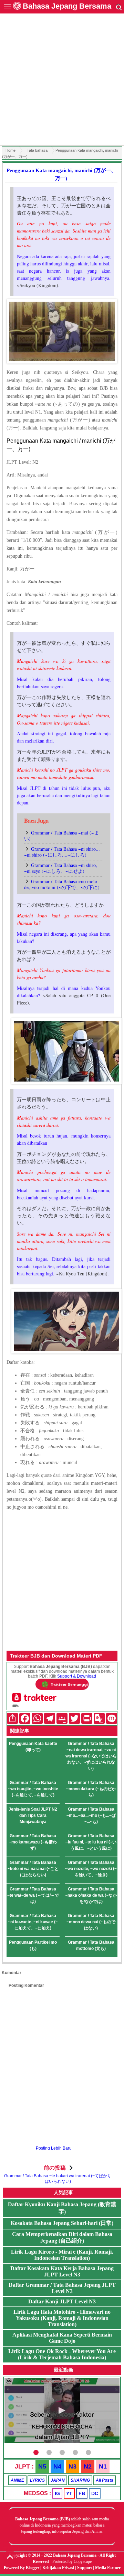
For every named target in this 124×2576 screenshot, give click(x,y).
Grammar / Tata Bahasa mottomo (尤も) (91, 1945)
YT (69, 2493)
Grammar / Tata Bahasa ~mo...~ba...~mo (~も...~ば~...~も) (91, 1815)
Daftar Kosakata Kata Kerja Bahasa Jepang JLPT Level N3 (62, 2271)
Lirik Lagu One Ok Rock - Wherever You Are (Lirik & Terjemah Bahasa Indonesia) (62, 2354)
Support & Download (77, 1676)
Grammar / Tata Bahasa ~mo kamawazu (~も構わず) (33, 1842)
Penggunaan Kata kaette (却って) (33, 1747)
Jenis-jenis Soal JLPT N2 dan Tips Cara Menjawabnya (33, 1815)
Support (85, 2568)
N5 (42, 2466)
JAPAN (58, 2480)
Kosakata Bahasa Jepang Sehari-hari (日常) (62, 2223)
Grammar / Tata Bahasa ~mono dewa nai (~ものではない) (91, 1922)
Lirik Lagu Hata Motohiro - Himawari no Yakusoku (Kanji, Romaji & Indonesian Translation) (62, 2318)
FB (82, 2493)
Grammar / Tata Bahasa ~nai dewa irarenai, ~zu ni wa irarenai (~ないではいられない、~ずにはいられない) (91, 1756)
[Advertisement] (62, 81)
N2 (88, 2466)
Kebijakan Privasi (58, 2568)
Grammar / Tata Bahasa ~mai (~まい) (61, 836)
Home (11, 150)
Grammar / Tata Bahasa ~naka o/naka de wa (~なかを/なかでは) (91, 1895)
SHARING (80, 2480)
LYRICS (37, 2480)
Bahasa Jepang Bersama (67, 6)
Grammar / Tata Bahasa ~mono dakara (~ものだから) (91, 1789)
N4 (57, 2466)
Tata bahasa (37, 150)
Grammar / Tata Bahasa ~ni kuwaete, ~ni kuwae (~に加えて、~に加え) (33, 1922)
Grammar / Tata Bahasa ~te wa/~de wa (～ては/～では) (33, 1895)
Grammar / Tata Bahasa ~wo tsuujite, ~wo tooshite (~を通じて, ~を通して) (33, 1789)
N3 (73, 2466)
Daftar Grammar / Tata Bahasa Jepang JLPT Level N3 (62, 2288)
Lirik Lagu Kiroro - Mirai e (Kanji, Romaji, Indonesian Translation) (62, 2255)
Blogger (33, 2568)
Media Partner (108, 2568)
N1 (103, 2466)
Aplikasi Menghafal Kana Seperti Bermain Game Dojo (62, 2338)
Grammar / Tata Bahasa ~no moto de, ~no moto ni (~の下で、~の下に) (62, 884)
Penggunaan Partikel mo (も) (33, 1945)
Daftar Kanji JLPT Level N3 (62, 2301)
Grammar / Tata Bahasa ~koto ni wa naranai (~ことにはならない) (33, 1869)
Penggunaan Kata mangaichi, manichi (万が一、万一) (61, 174)
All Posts (105, 2480)
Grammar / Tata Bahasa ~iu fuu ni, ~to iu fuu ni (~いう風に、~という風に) (91, 1842)
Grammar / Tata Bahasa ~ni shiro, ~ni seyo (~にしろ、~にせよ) (61, 868)
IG (57, 2493)
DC (95, 2493)
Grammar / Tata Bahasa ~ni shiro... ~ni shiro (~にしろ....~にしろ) (62, 852)
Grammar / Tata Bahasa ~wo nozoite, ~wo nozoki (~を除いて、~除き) (91, 1869)
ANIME (17, 2480)
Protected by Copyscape (72, 2561)
